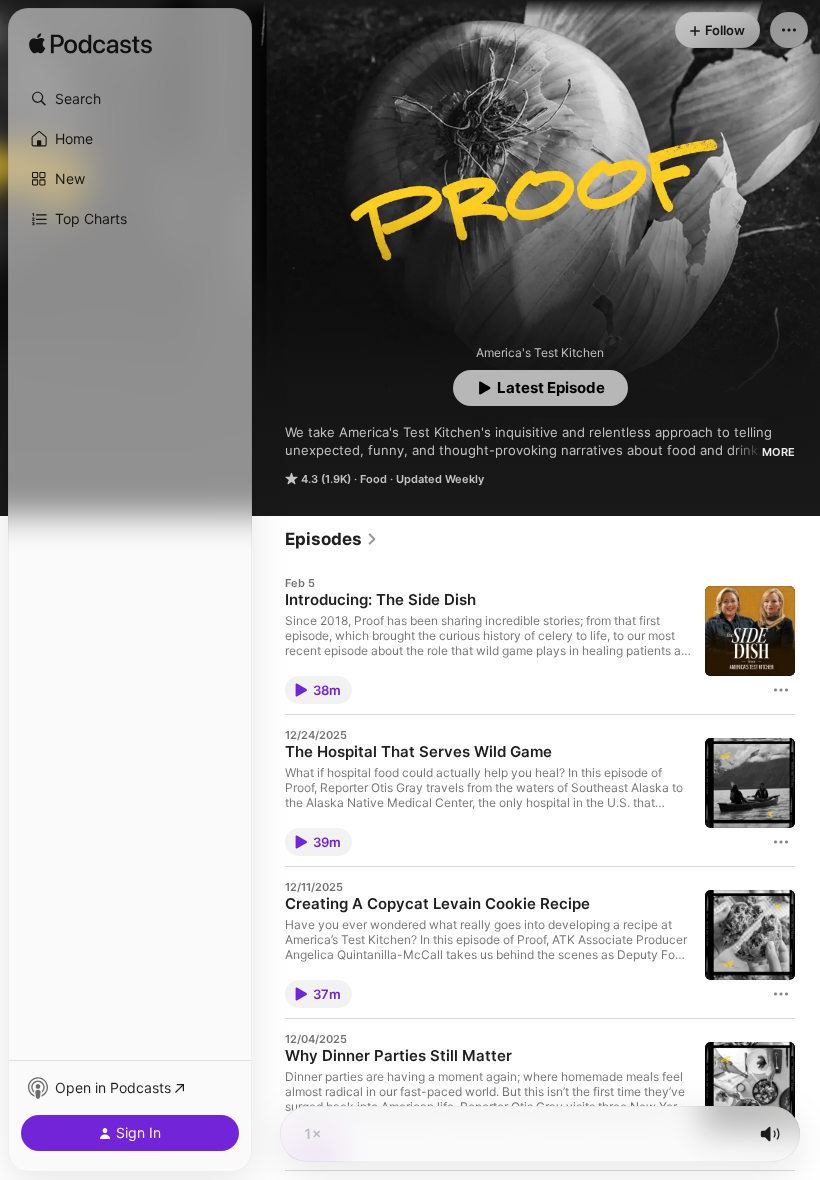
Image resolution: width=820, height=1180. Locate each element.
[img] (90, 45)
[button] (130, 99)
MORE (778, 452)
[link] (331, 539)
